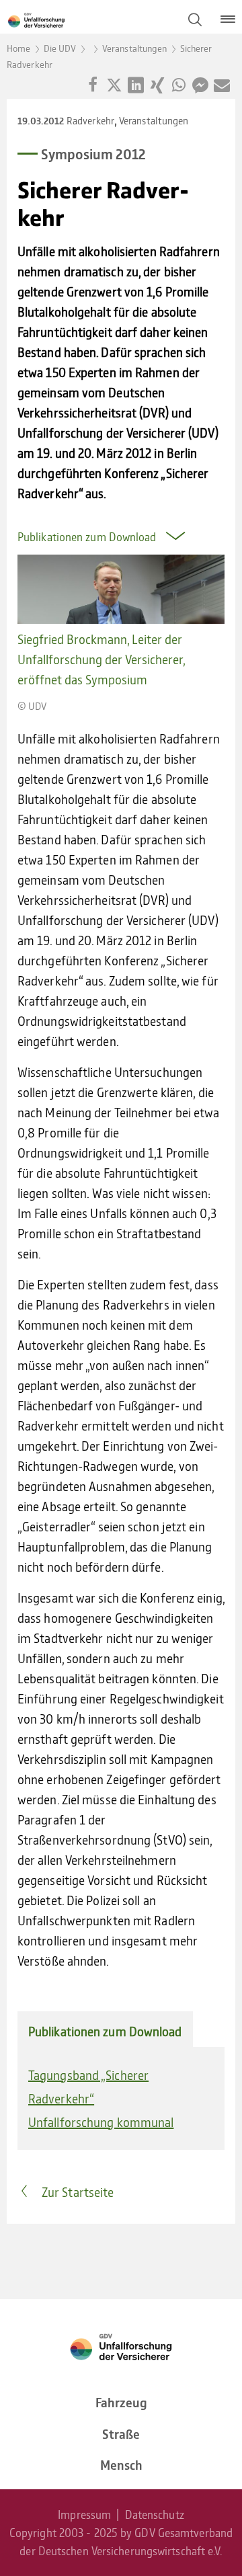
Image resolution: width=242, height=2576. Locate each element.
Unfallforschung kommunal (101, 2122)
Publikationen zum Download (88, 536)
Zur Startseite (78, 2192)
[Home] (94, 19)
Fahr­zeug (121, 2402)
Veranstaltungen (135, 48)
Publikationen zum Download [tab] (105, 2031)
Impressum (84, 2514)
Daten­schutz (155, 2514)
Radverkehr (90, 120)
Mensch (121, 2465)
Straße (121, 2434)
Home (18, 48)
